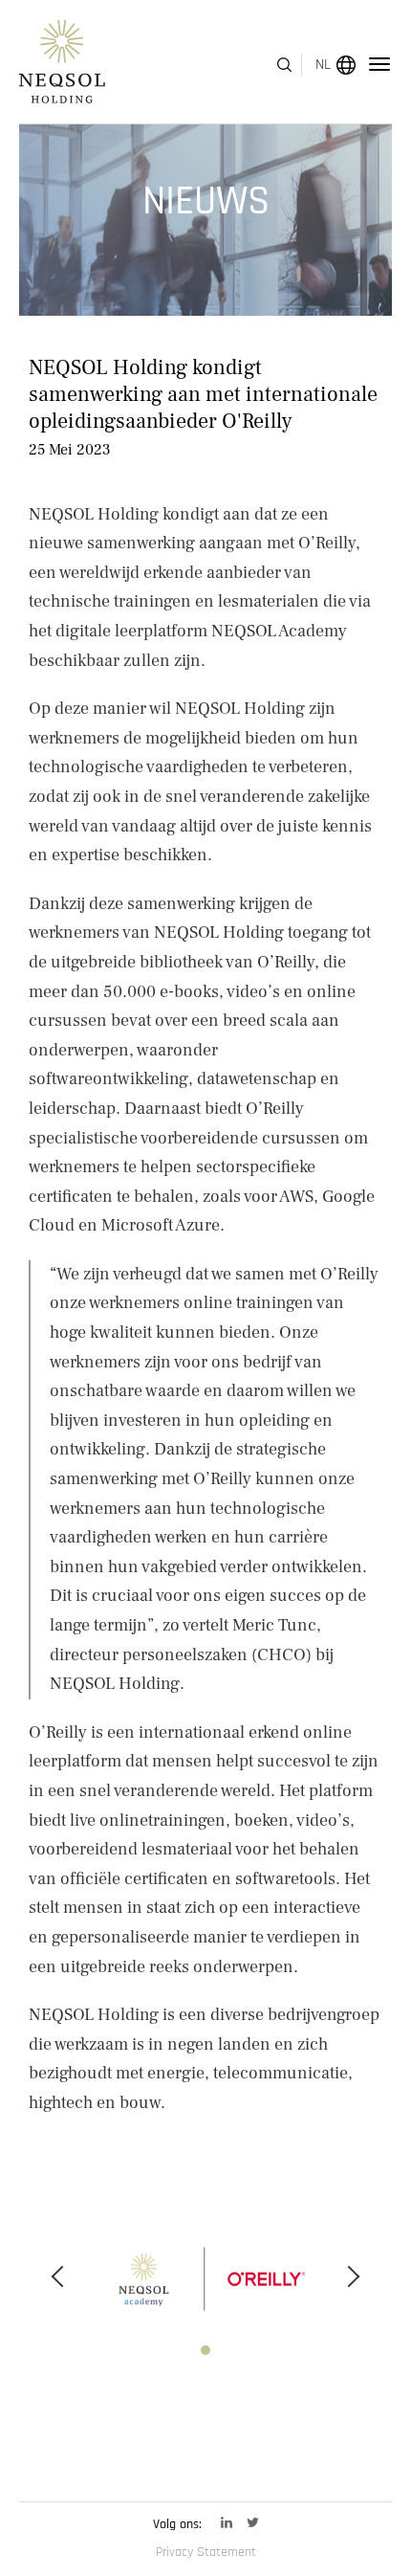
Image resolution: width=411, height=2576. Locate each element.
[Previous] (57, 2276)
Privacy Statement (206, 2552)
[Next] (354, 2276)
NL (323, 65)
